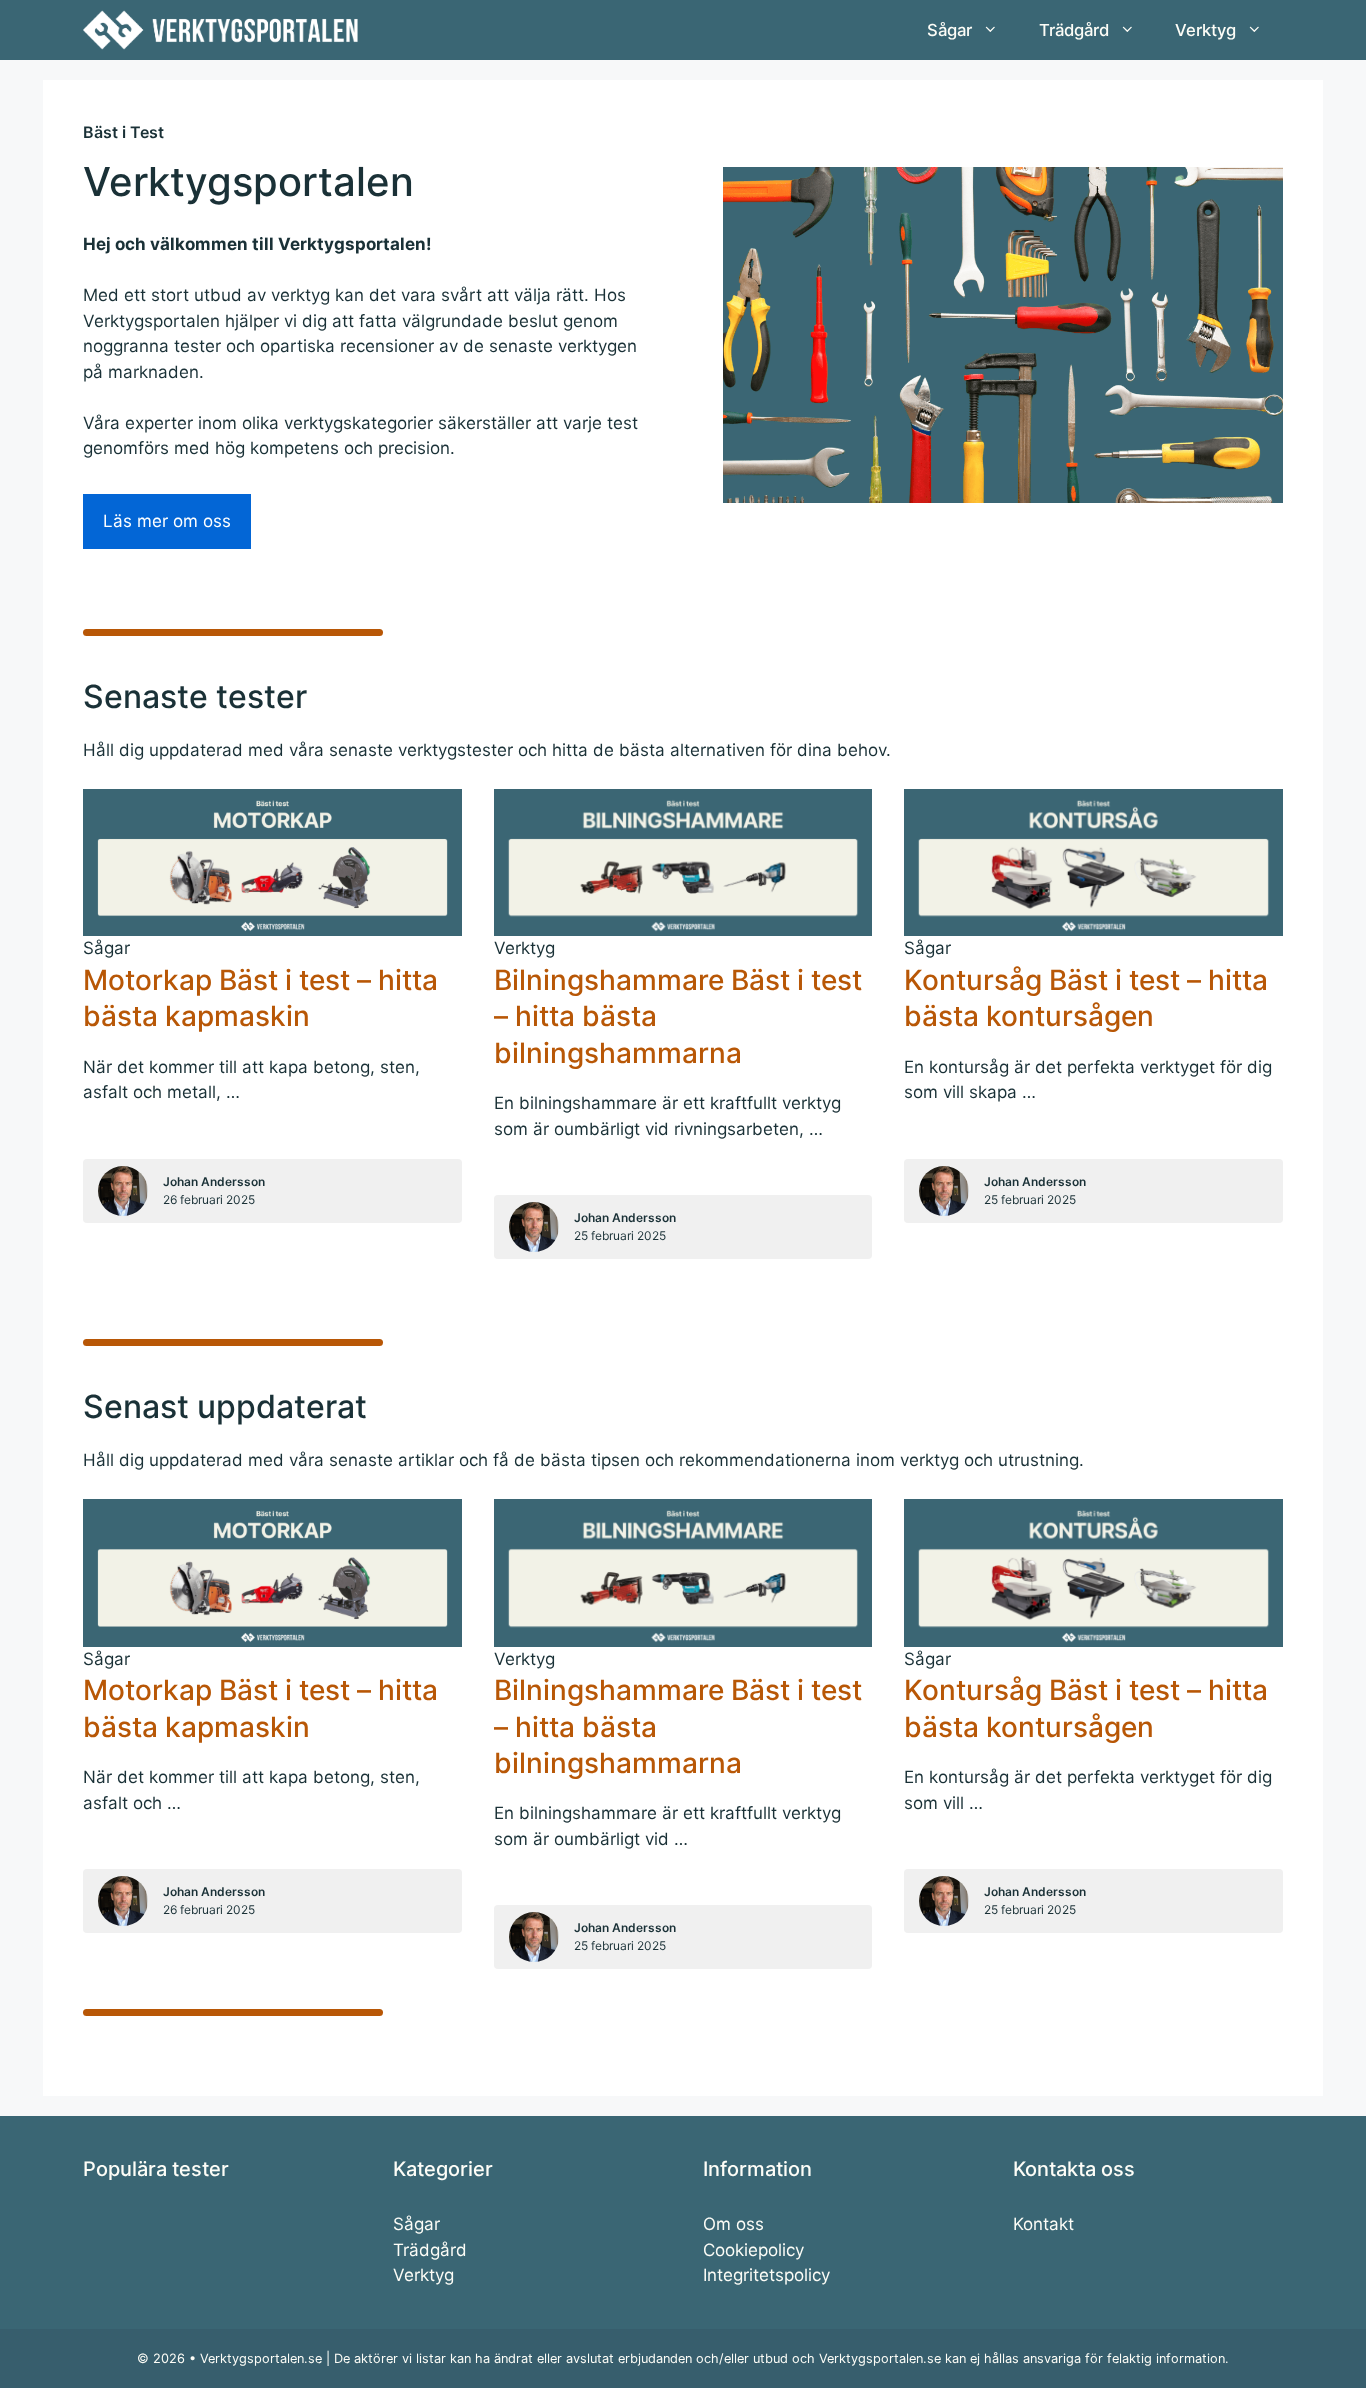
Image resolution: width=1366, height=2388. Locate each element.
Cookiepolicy (753, 2250)
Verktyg (1205, 30)
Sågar (949, 30)
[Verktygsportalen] (220, 30)
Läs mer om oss (167, 521)
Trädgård (1074, 30)
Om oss (733, 2224)
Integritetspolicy (766, 2275)
